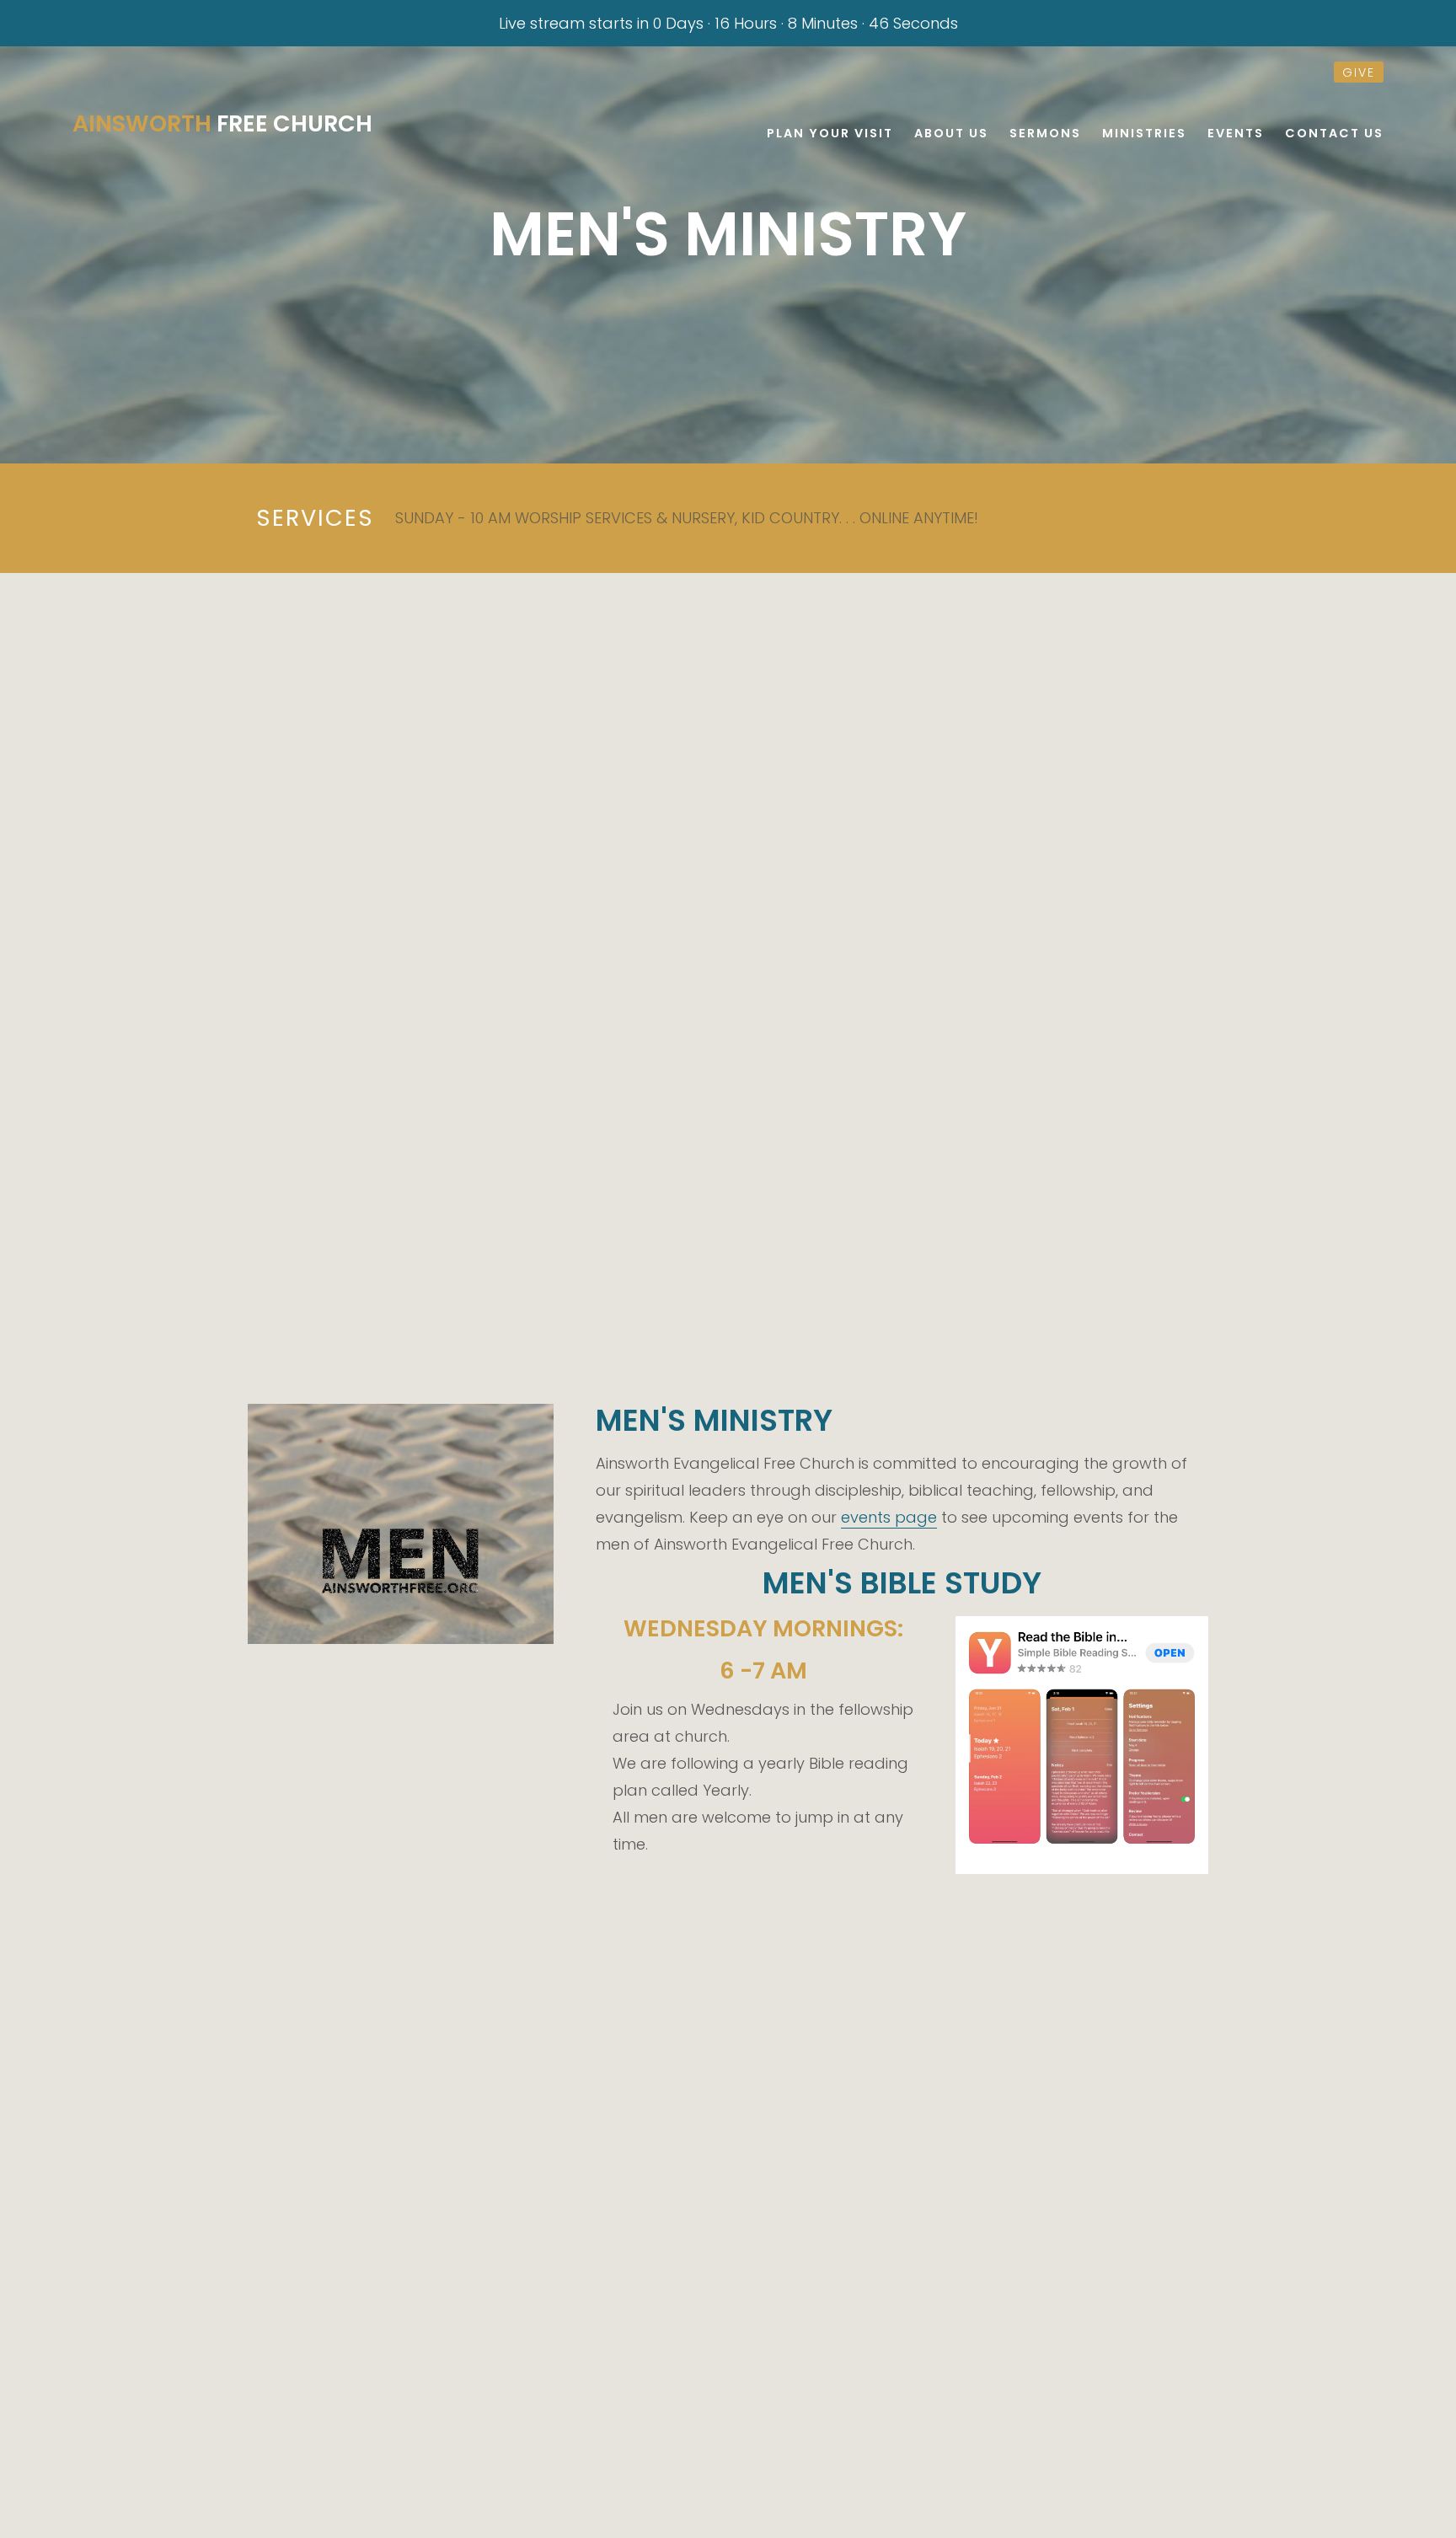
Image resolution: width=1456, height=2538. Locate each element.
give (1359, 72)
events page (889, 1517)
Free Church (222, 123)
